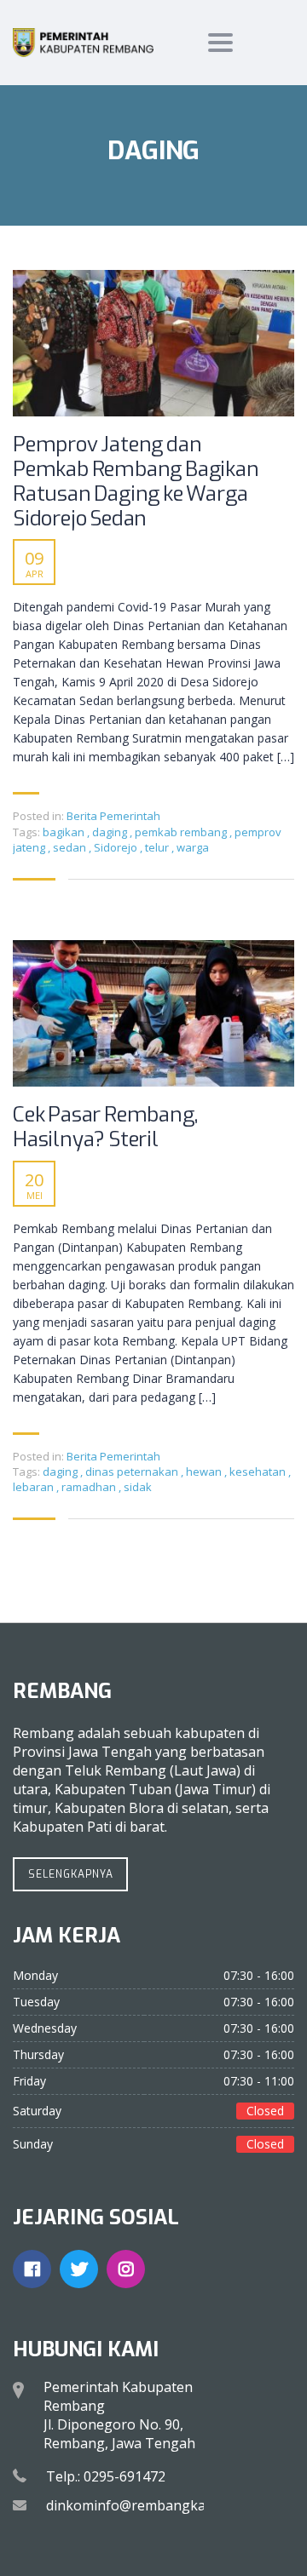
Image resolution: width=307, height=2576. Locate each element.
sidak (138, 1487)
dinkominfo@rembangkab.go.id (147, 2505)
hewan (205, 1472)
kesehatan (259, 1472)
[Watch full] (153, 343)
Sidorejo (117, 847)
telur (158, 847)
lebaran (35, 1487)
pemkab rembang (182, 832)
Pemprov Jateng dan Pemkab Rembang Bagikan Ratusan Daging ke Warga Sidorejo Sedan (136, 482)
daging (111, 832)
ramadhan (90, 1487)
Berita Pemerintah (113, 816)
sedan (71, 847)
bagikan (65, 832)
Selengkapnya (71, 1874)
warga (193, 847)
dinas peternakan (133, 1472)
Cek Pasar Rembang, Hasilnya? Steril (105, 1127)
